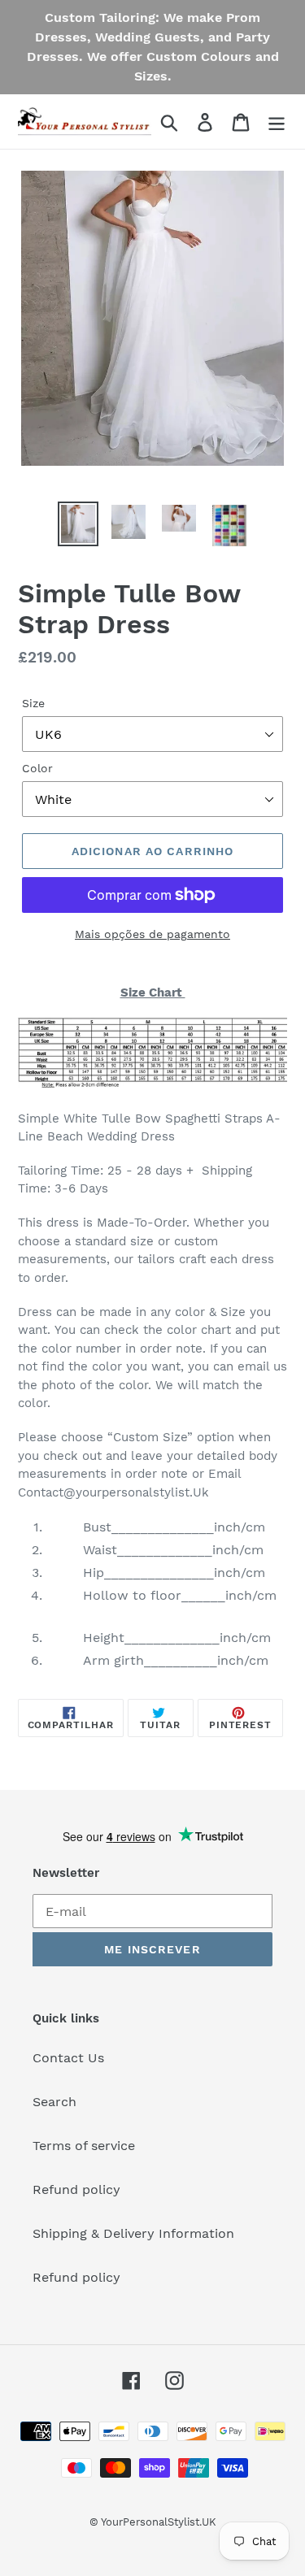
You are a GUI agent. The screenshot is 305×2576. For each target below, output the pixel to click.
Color (37, 768)
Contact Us (68, 2058)
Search (54, 2102)
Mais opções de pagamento (152, 934)
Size (33, 703)
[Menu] (277, 122)
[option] (78, 524)
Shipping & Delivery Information (133, 2233)
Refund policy (76, 2189)
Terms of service (84, 2146)
